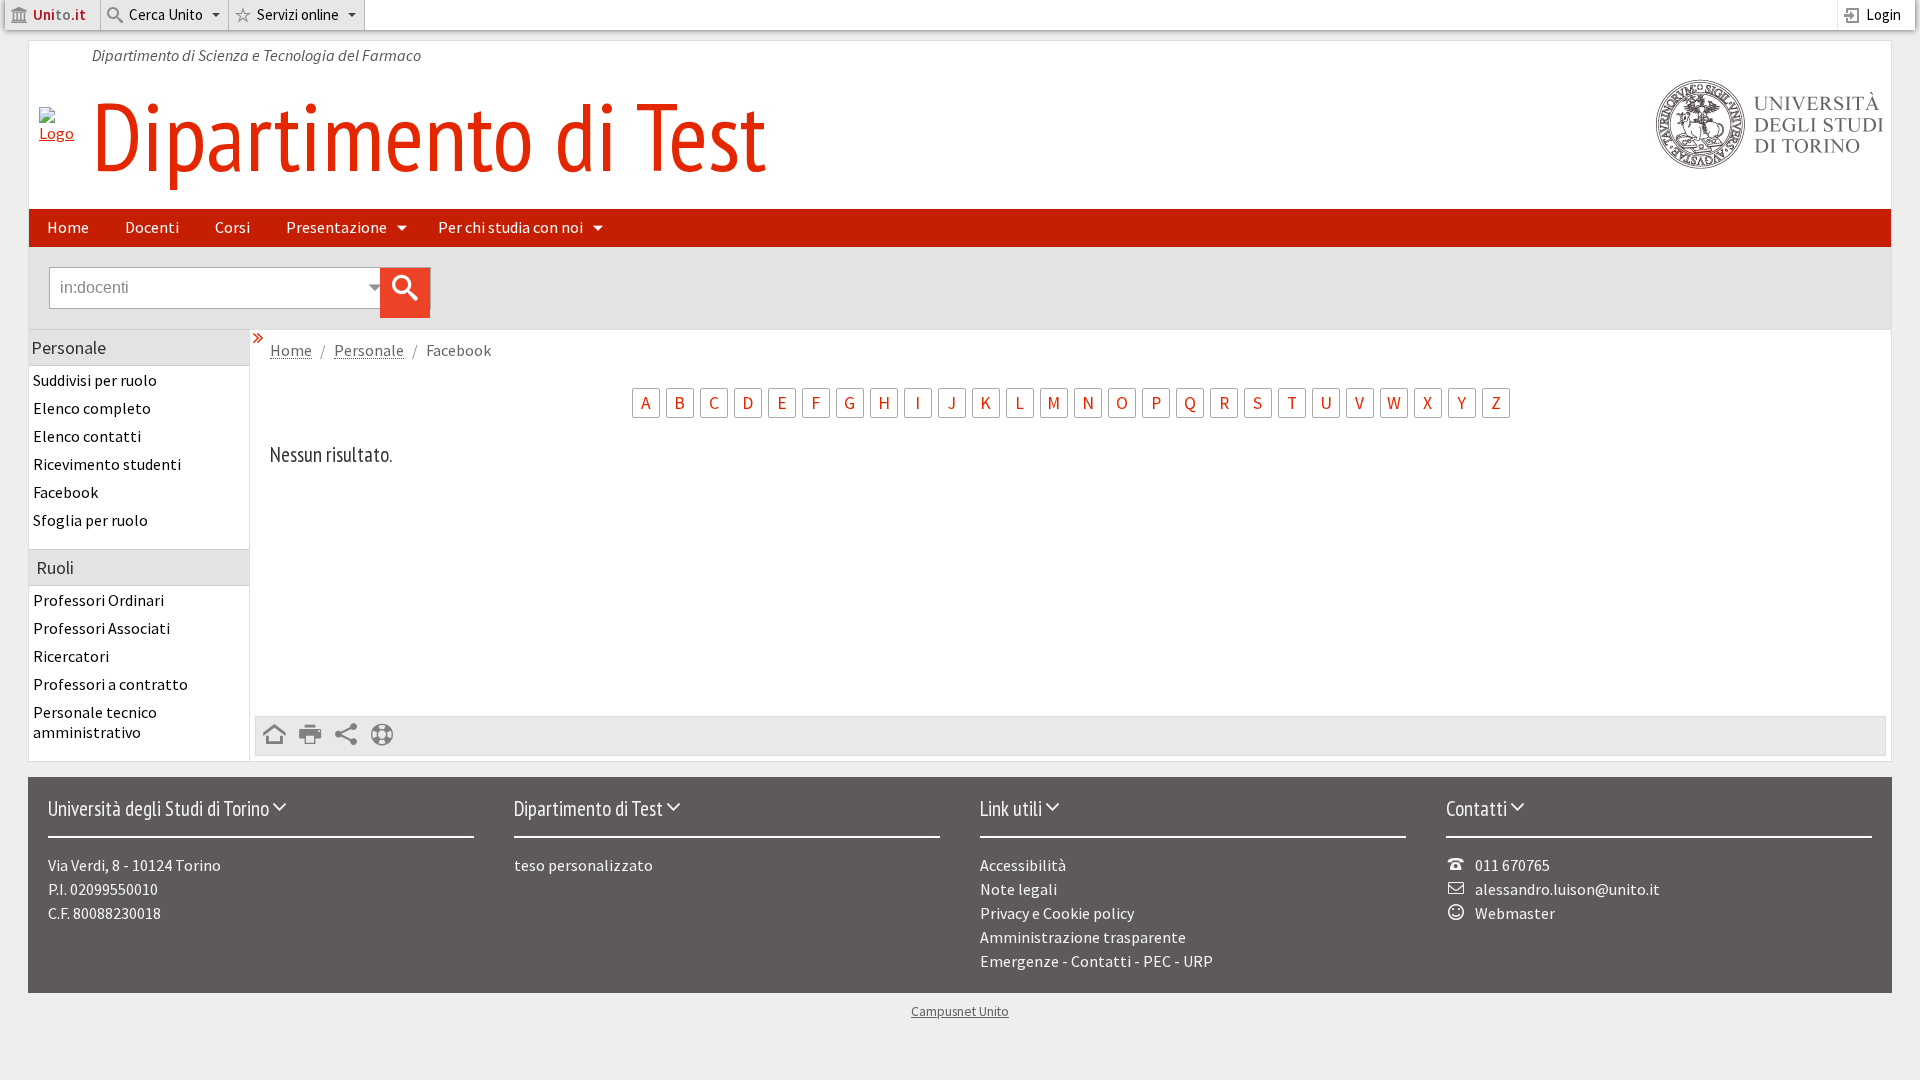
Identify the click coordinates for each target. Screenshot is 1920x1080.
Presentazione (336, 227)
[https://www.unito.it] (1766, 167)
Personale (369, 350)
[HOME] (274, 736)
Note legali (1018, 889)
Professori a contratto (110, 684)
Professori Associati (101, 628)
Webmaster (1515, 913)
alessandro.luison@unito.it (1567, 889)
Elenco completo (92, 408)
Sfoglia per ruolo (90, 520)
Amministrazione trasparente (1083, 937)
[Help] (382, 736)
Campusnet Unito (960, 1011)
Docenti (152, 227)
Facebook (65, 492)
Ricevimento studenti (107, 464)
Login (1883, 14)
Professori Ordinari (98, 600)
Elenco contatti (87, 436)
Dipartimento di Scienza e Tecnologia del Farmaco (256, 55)
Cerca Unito (166, 14)
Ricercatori (71, 656)
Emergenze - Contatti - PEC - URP (1096, 961)
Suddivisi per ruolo (95, 380)
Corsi (232, 227)
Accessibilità (1023, 865)
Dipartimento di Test (429, 135)
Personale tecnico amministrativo (95, 722)
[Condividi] (346, 736)
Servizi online (298, 14)
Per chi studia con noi (510, 227)
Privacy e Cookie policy (1057, 913)
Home (68, 227)
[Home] (56, 133)
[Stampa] (310, 736)
